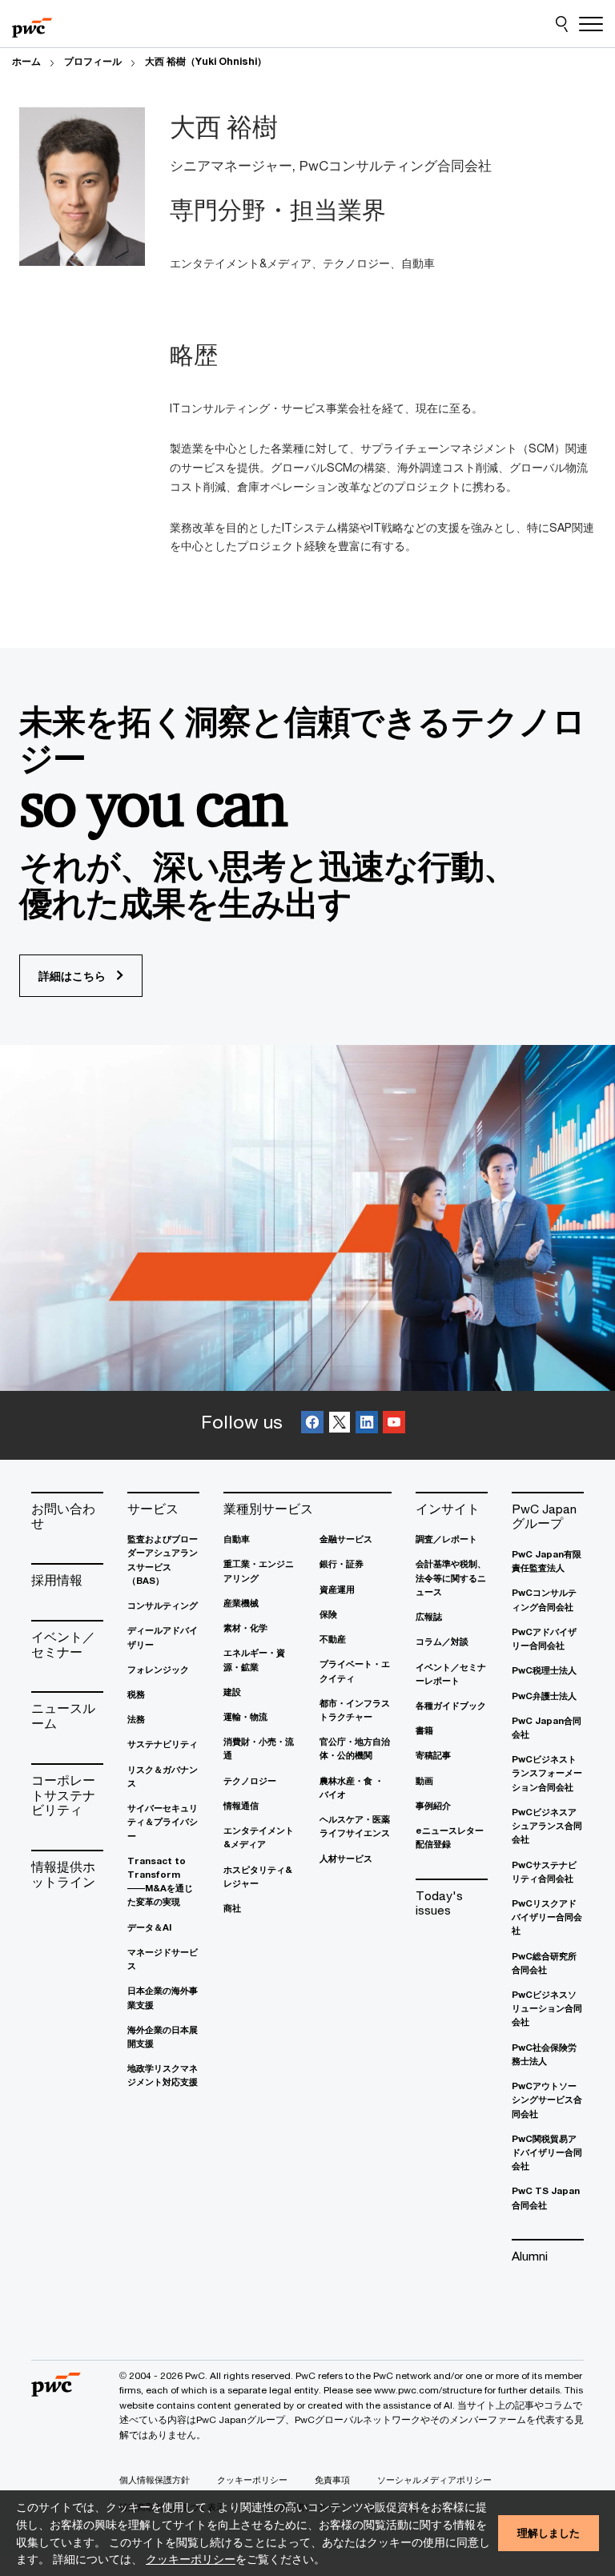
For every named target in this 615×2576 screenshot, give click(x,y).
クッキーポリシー (191, 2559)
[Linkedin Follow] (367, 1425)
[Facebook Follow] (312, 1425)
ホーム (26, 61)
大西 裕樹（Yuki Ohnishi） (206, 61)
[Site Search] (562, 24)
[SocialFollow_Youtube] (394, 1425)
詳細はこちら (74, 976)
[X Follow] (340, 1425)
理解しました (549, 2533)
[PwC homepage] (32, 24)
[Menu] (591, 24)
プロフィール (93, 61)
